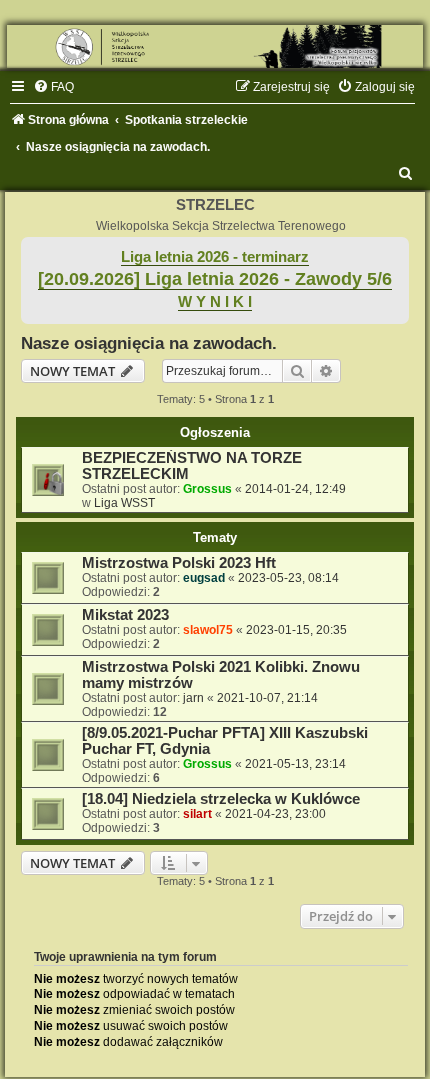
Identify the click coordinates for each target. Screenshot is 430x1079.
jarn (193, 698)
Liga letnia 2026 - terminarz (215, 257)
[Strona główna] (215, 46)
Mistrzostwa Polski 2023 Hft (179, 563)
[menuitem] (53, 87)
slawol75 (208, 630)
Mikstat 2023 (125, 615)
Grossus (207, 489)
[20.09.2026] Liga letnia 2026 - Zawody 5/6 (215, 279)
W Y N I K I (215, 302)
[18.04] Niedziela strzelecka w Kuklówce (221, 799)
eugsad (204, 578)
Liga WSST (124, 503)
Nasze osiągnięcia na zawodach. (149, 343)
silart (197, 814)
